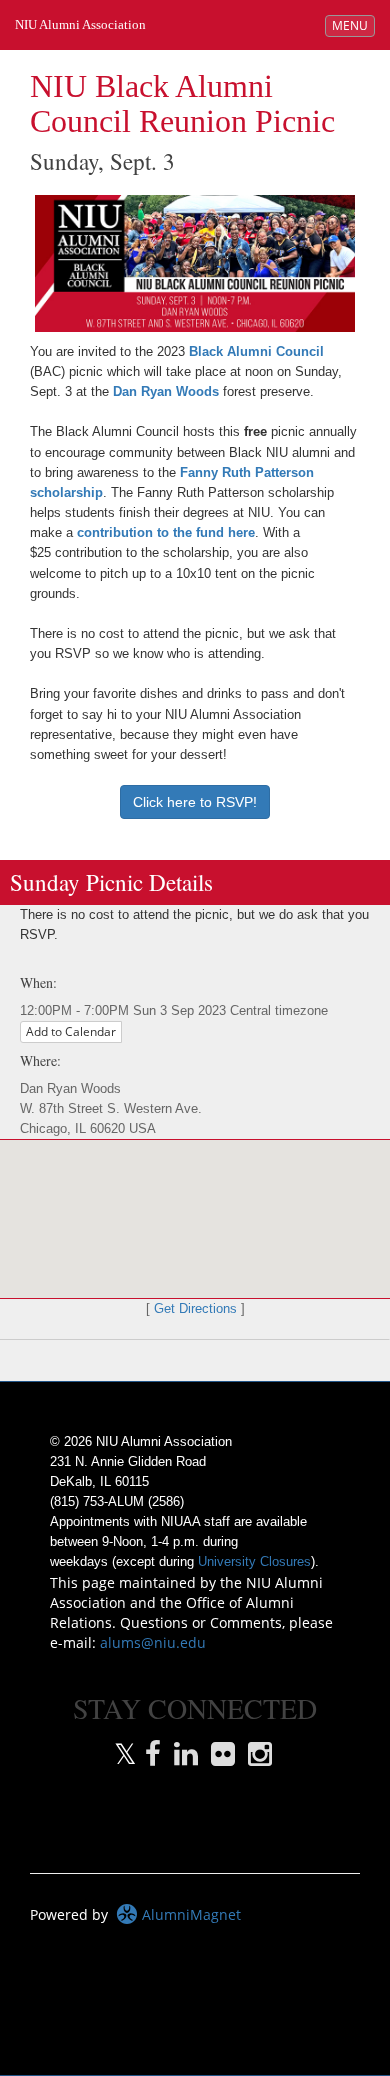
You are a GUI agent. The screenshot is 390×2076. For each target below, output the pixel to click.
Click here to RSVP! (195, 802)
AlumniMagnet (189, 1914)
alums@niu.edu (153, 1642)
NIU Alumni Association (80, 24)
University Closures (254, 1562)
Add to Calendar (71, 1031)
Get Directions (195, 1309)
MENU (353, 25)
